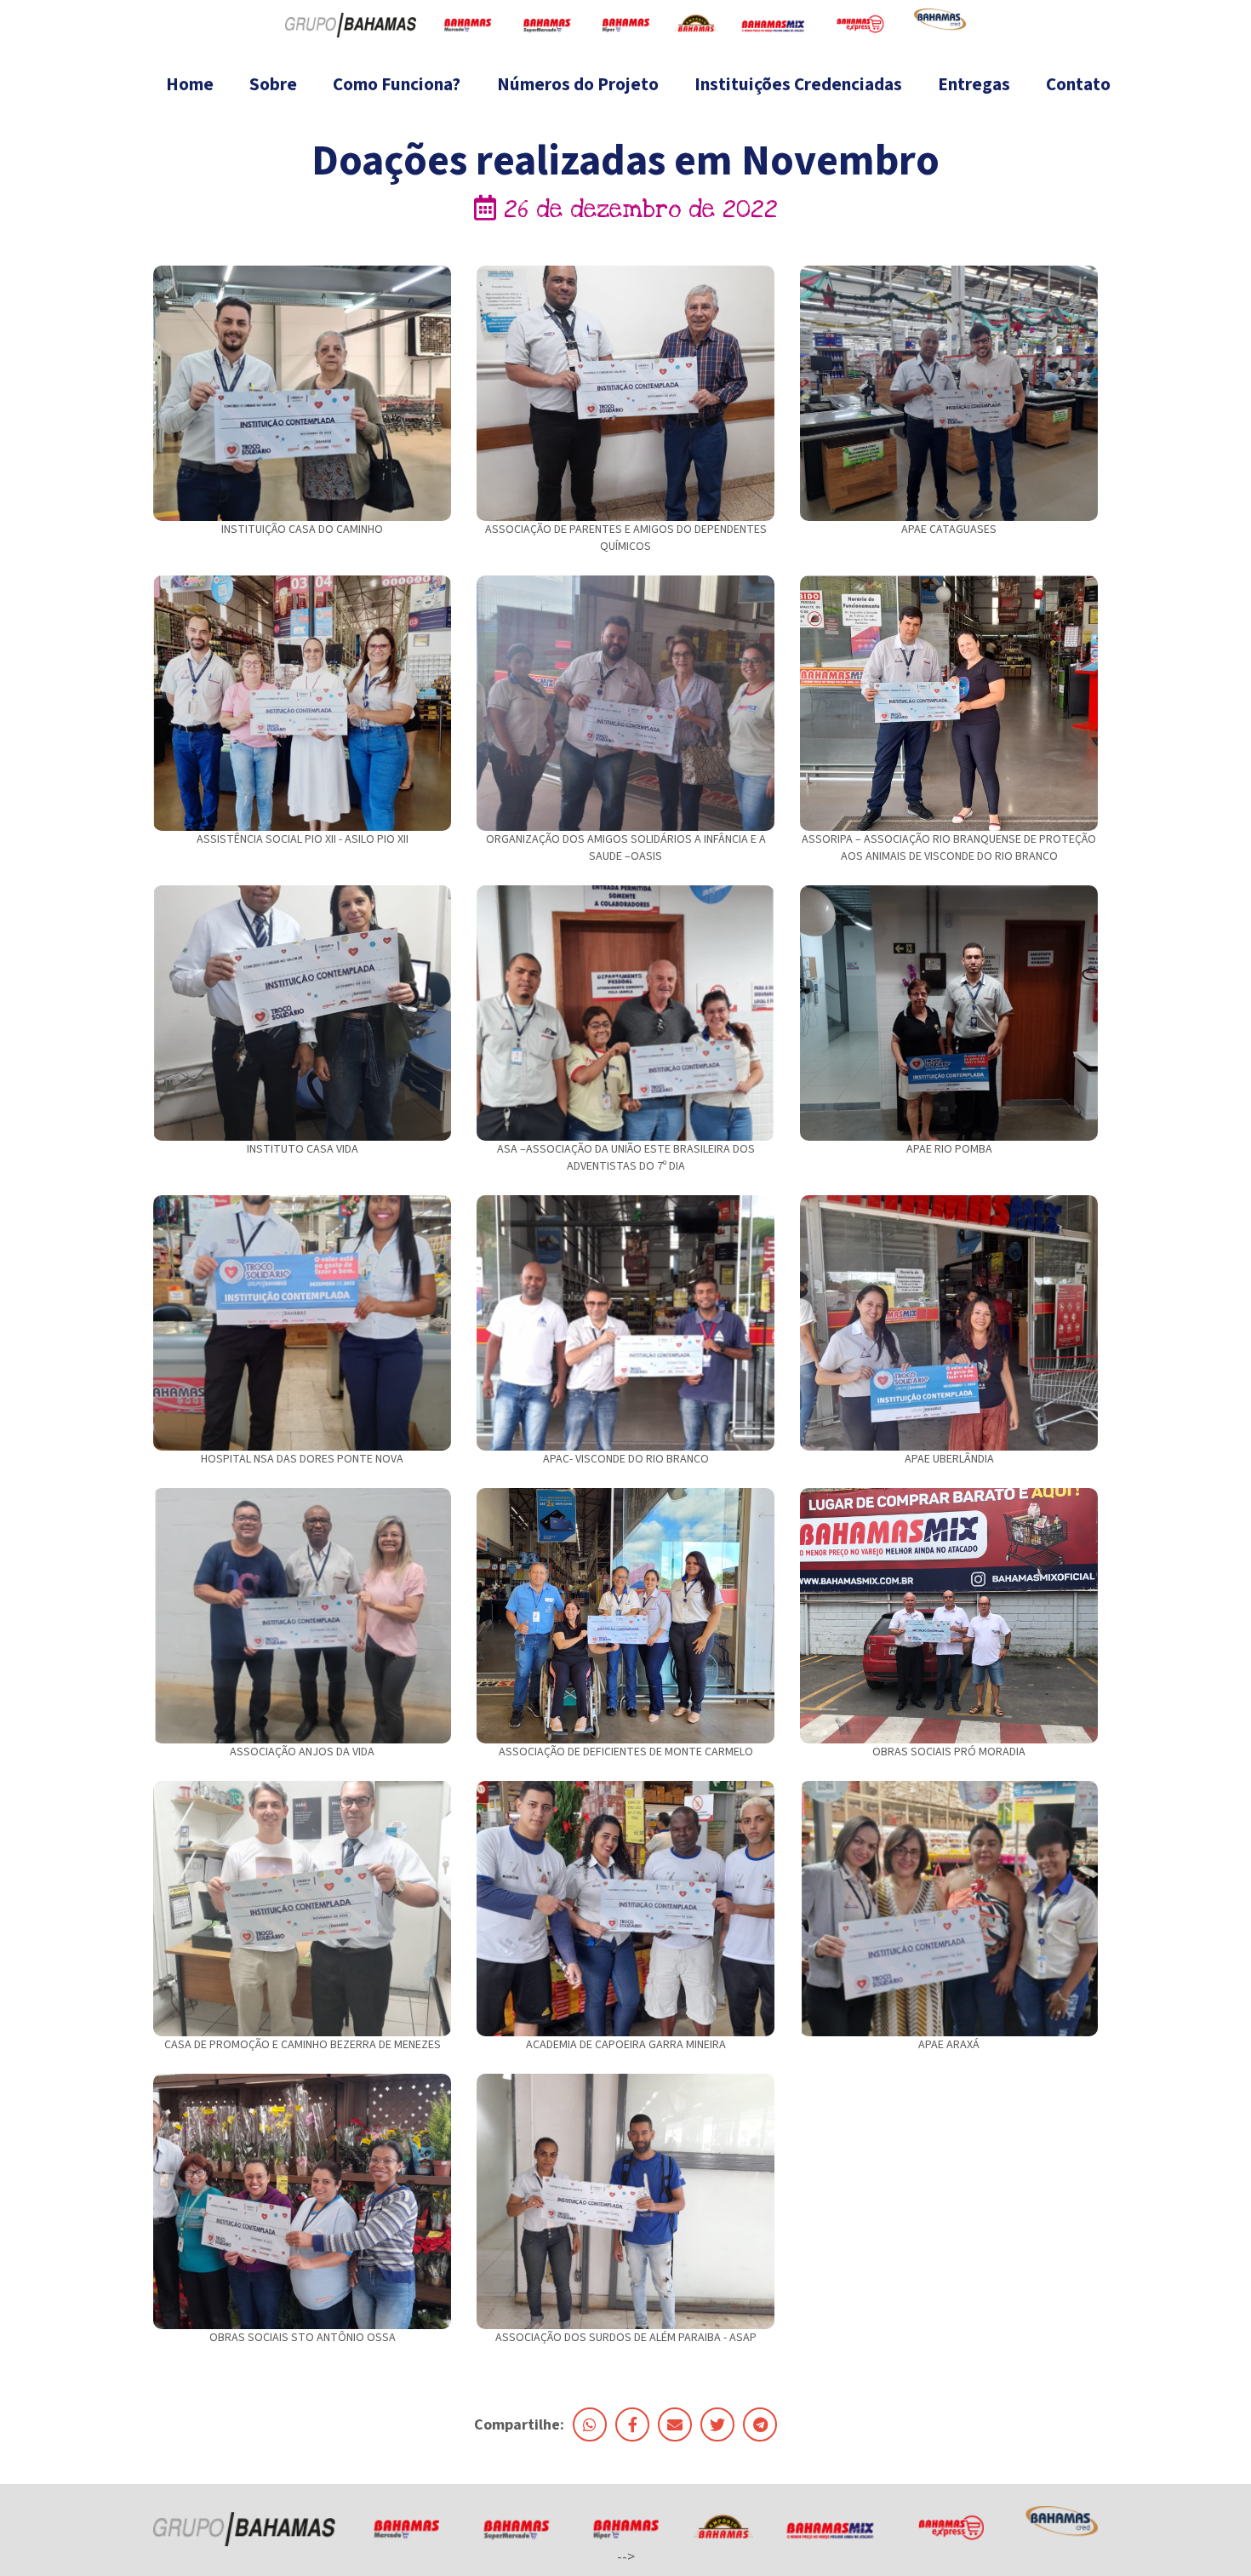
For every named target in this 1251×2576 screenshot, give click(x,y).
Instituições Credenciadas (798, 84)
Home (190, 84)
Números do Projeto (578, 84)
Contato (1078, 84)
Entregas (974, 84)
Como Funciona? (397, 84)
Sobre (273, 84)
